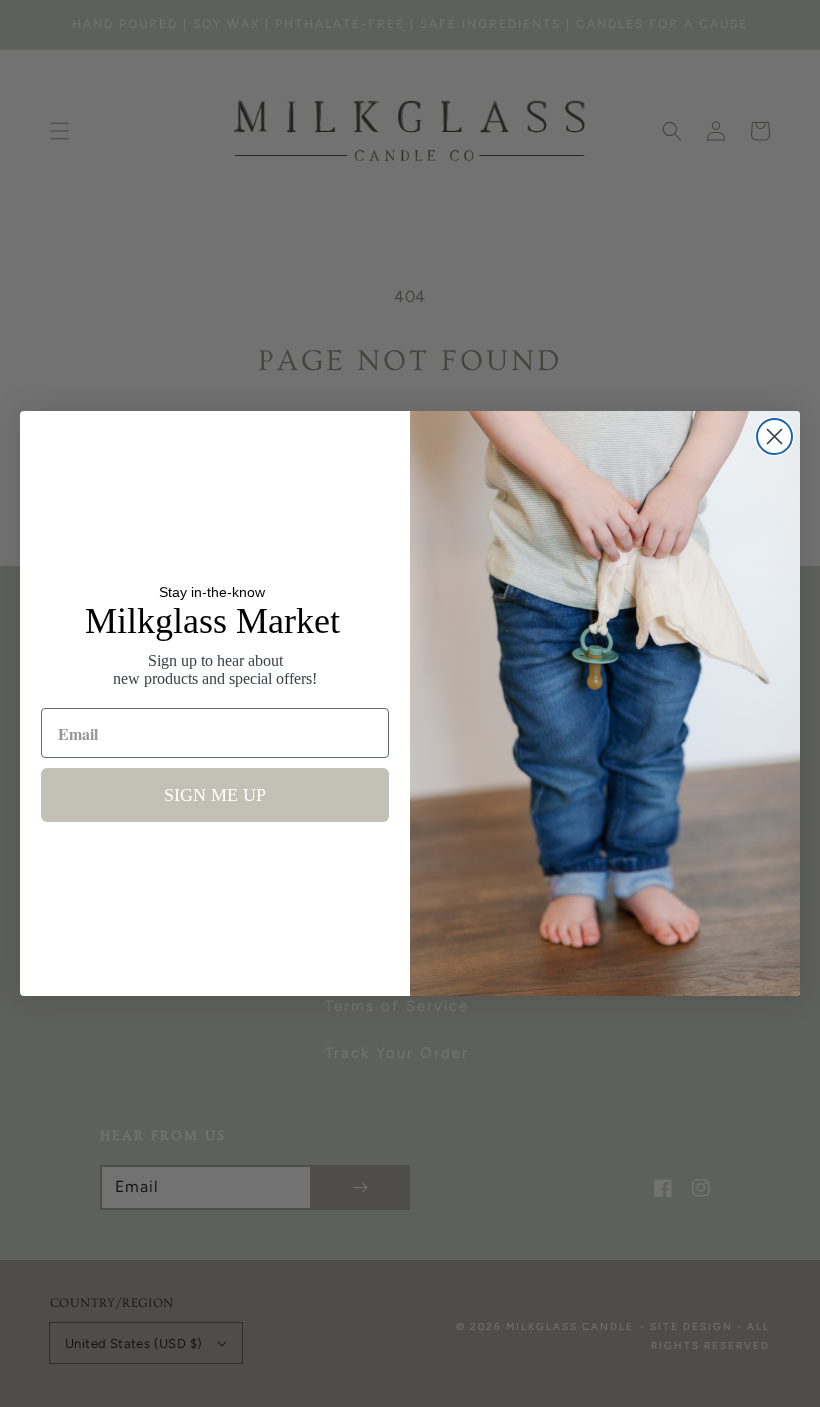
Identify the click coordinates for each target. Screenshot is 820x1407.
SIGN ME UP (215, 795)
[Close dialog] (774, 436)
